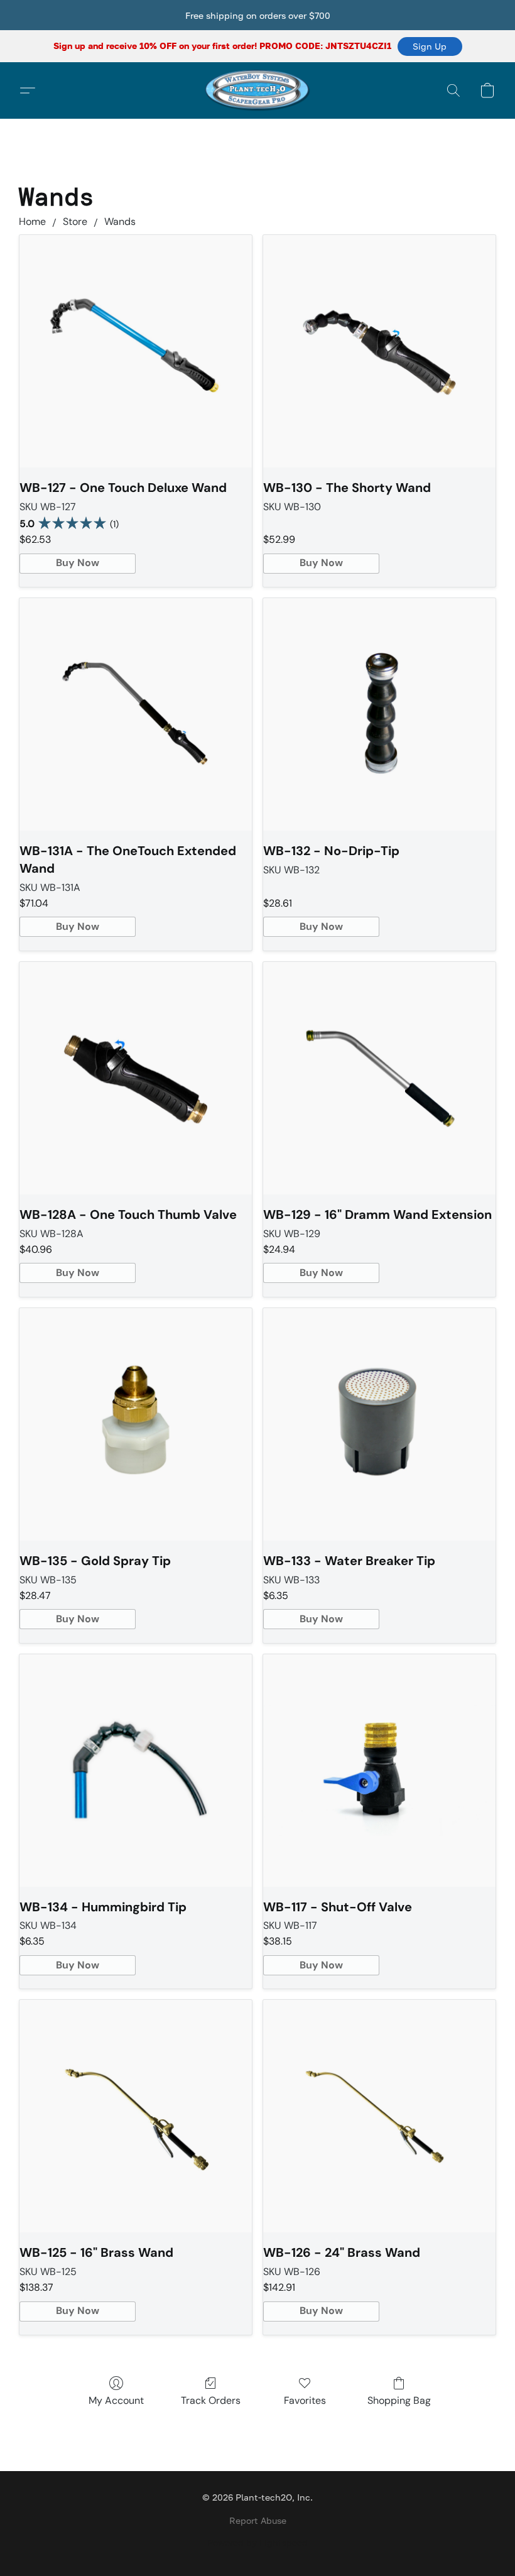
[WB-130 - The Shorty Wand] (379, 351)
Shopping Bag (399, 2400)
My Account (116, 2400)
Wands (120, 221)
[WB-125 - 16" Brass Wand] (136, 2116)
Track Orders (211, 2400)
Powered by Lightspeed (257, 2542)
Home (32, 221)
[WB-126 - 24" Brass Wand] (379, 2116)
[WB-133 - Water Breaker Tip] (379, 1424)
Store (75, 221)
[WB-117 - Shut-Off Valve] (379, 1771)
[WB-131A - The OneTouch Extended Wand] (136, 714)
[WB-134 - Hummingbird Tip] (136, 1771)
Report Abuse (258, 2520)
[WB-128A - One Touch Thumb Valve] (136, 1078)
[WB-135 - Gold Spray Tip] (136, 1424)
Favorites (305, 2400)
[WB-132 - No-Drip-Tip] (379, 714)
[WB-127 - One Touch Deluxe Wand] (136, 351)
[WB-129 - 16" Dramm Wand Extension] (379, 1078)
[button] (430, 46)
